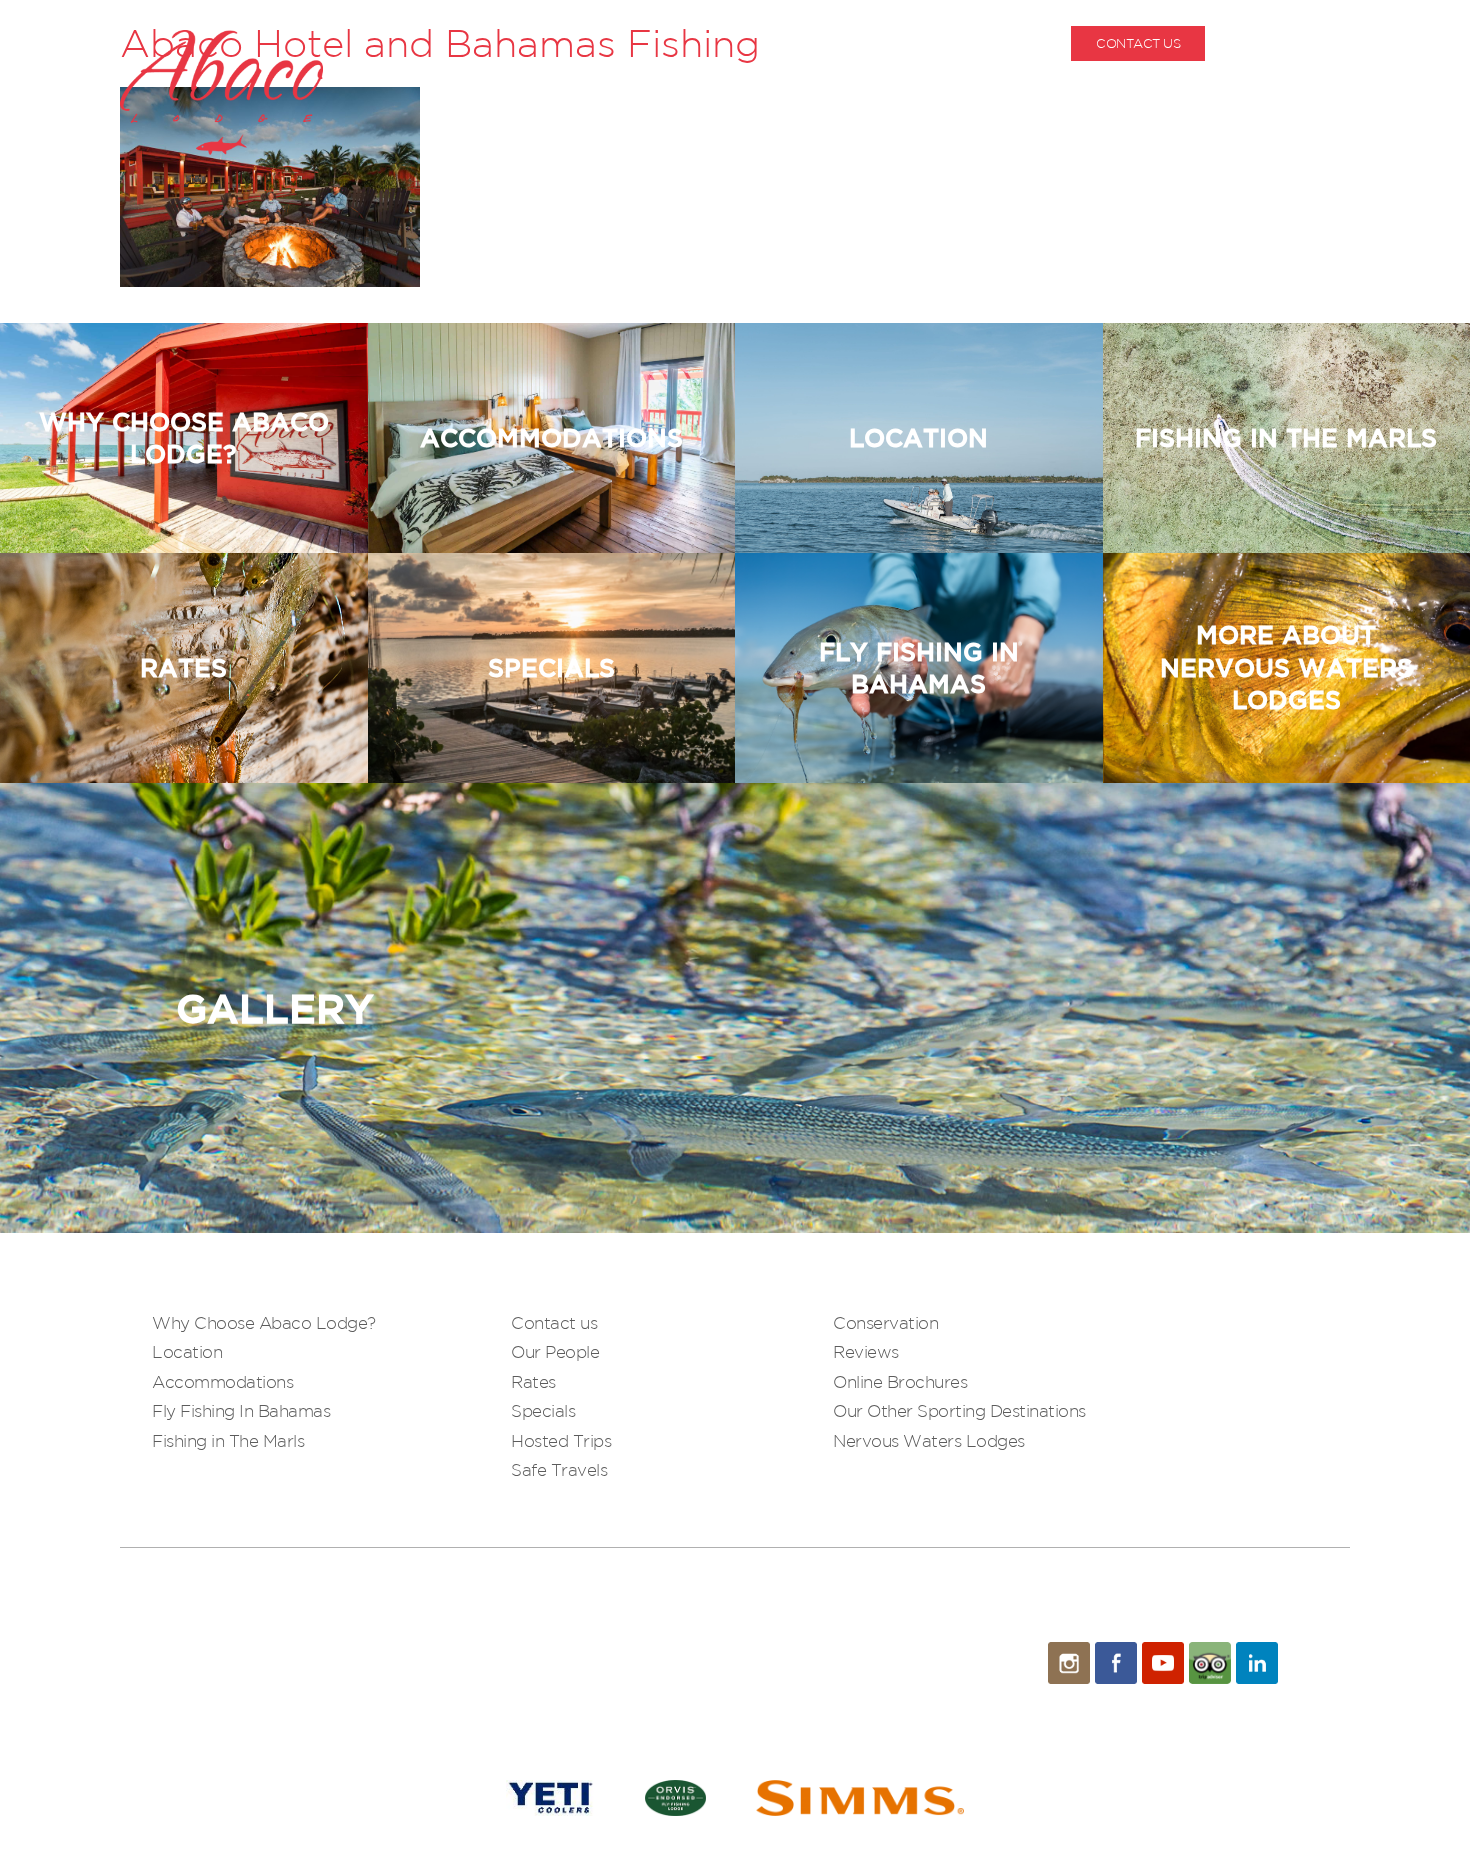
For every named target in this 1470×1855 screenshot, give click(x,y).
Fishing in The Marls (228, 1440)
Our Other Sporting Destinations (959, 1410)
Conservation (885, 1322)
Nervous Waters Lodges (929, 1440)
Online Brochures (900, 1381)
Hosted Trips (561, 1440)
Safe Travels (559, 1469)
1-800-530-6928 (1302, 43)
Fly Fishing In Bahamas (241, 1410)
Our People (555, 1351)
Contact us (554, 1322)
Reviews (866, 1351)
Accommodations (222, 1381)
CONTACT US (1138, 43)
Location (187, 1351)
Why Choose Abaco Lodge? (264, 1322)
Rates (533, 1381)
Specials (543, 1410)
